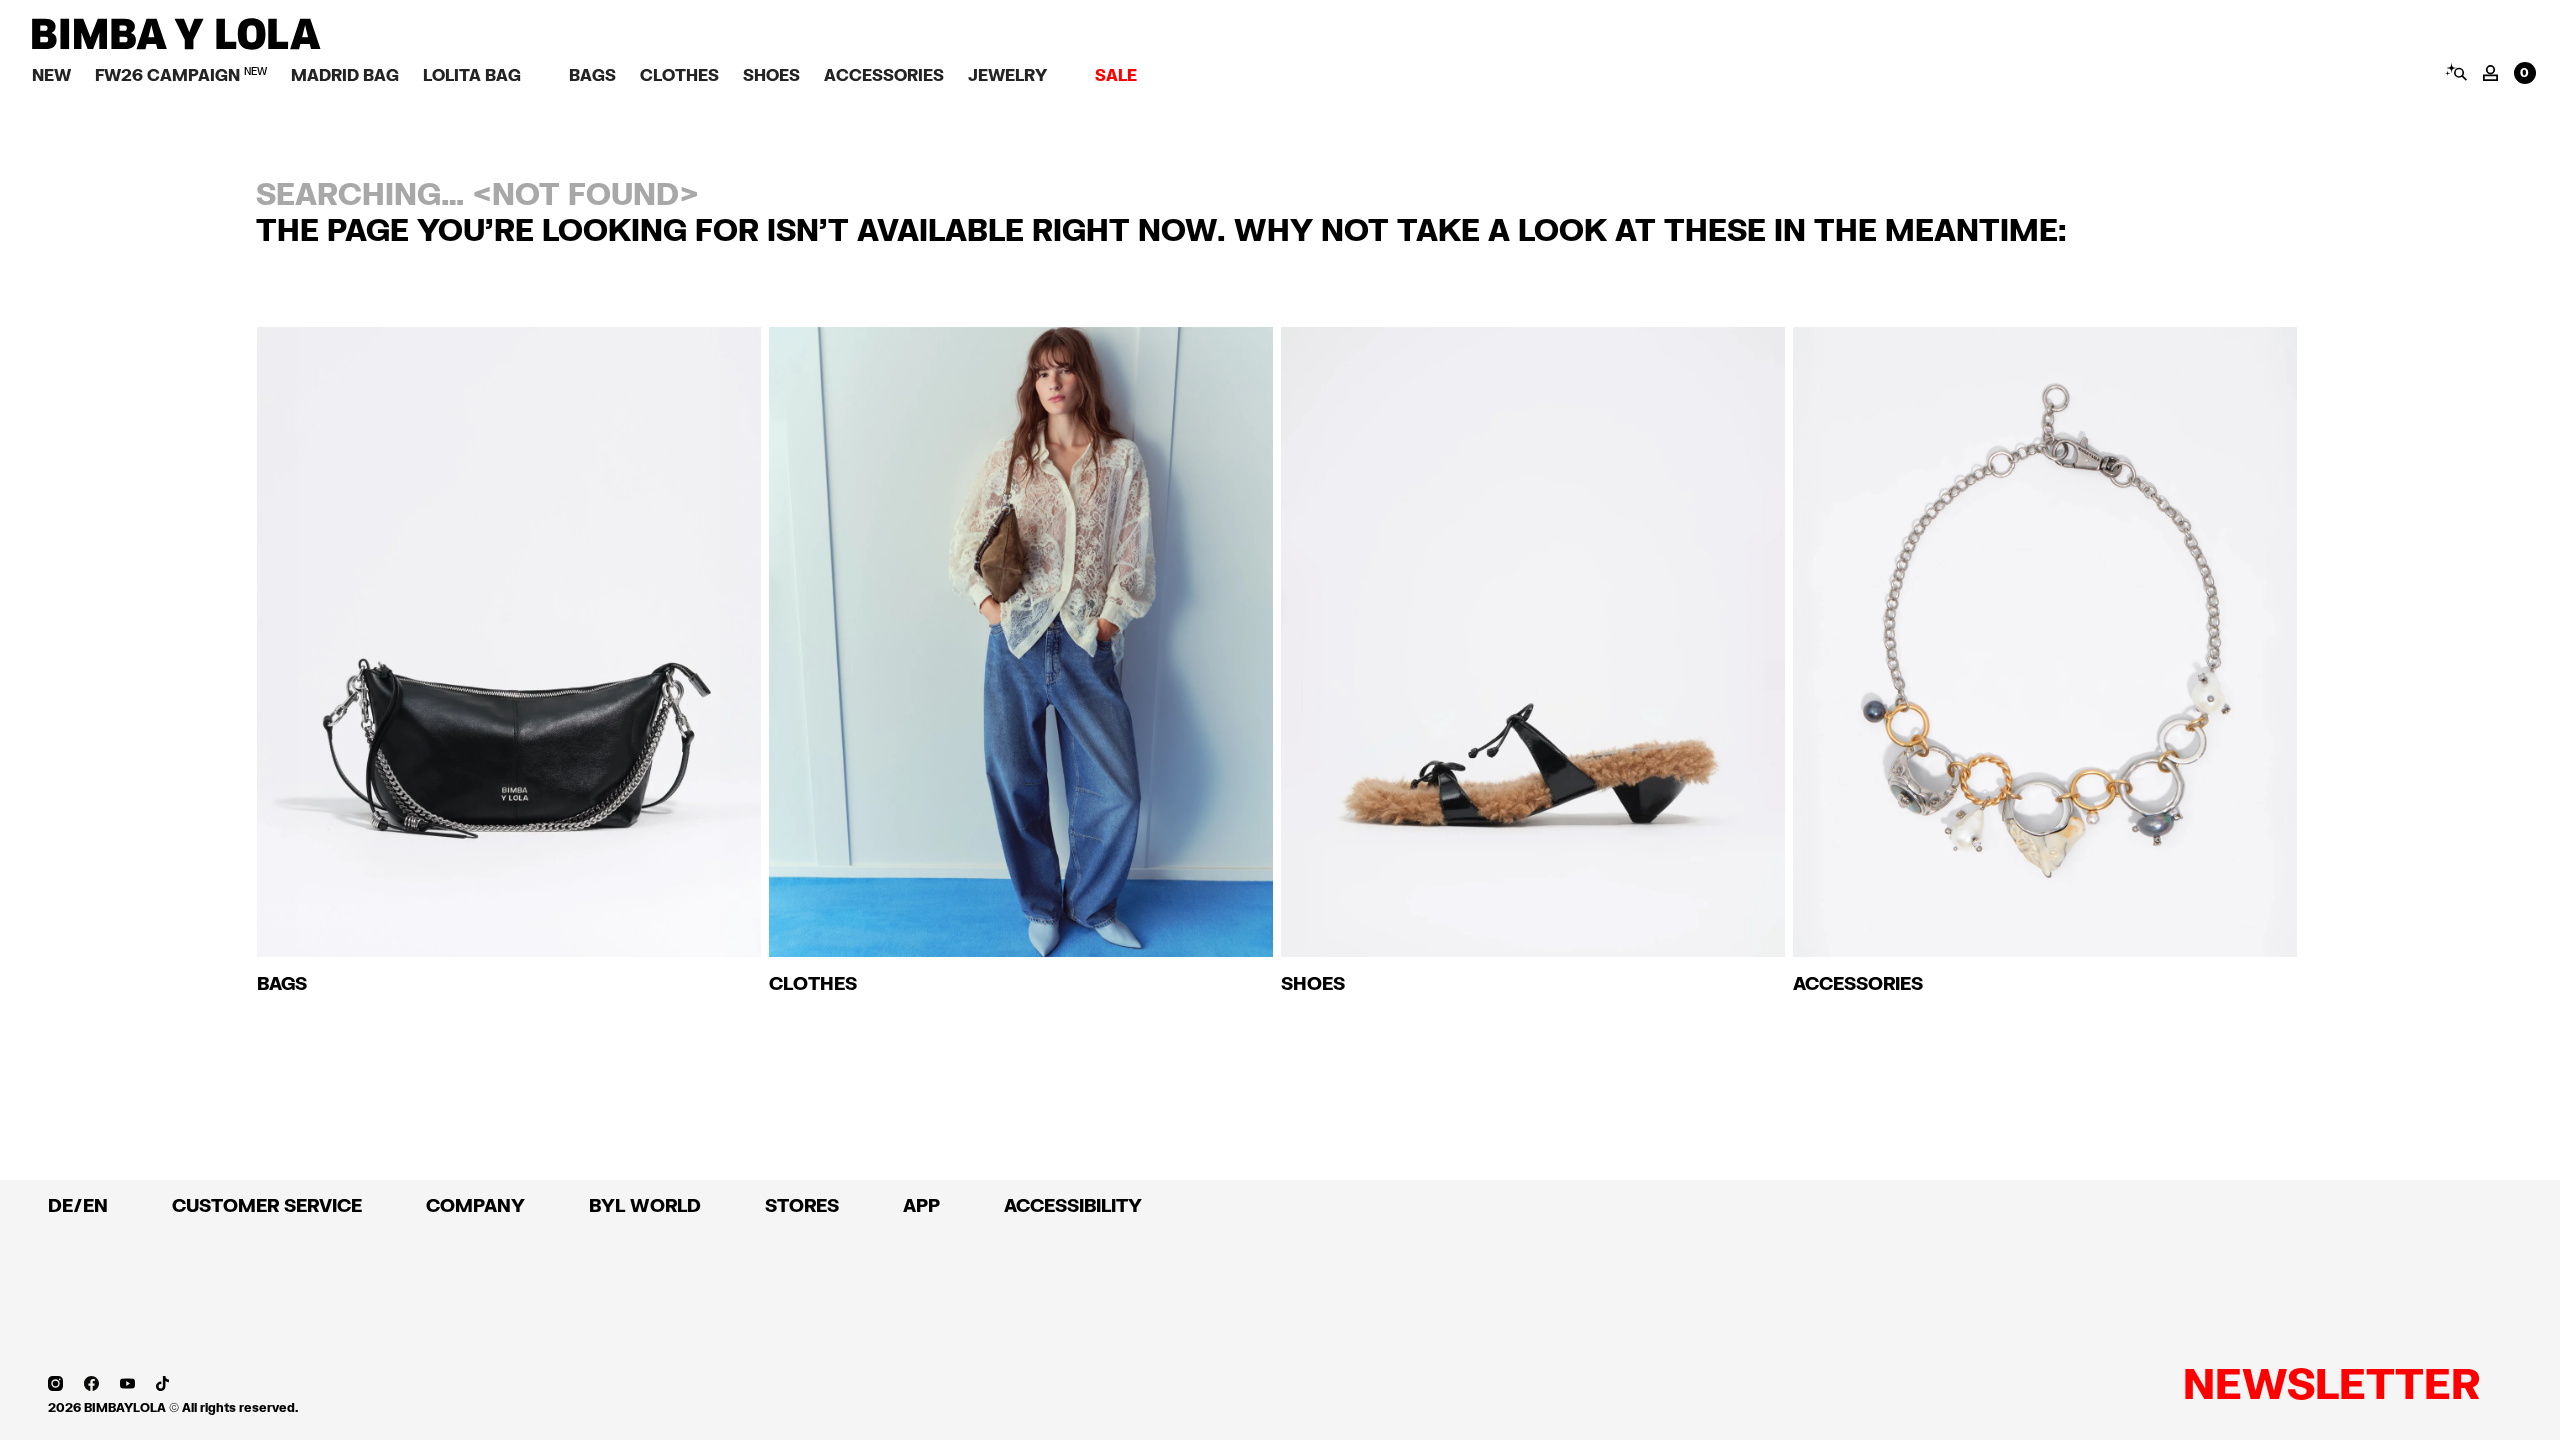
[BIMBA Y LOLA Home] (176, 44)
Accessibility (1073, 1205)
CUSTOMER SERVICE (267, 1205)
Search (2455, 72)
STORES (802, 1205)
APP (921, 1205)
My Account (2490, 73)
